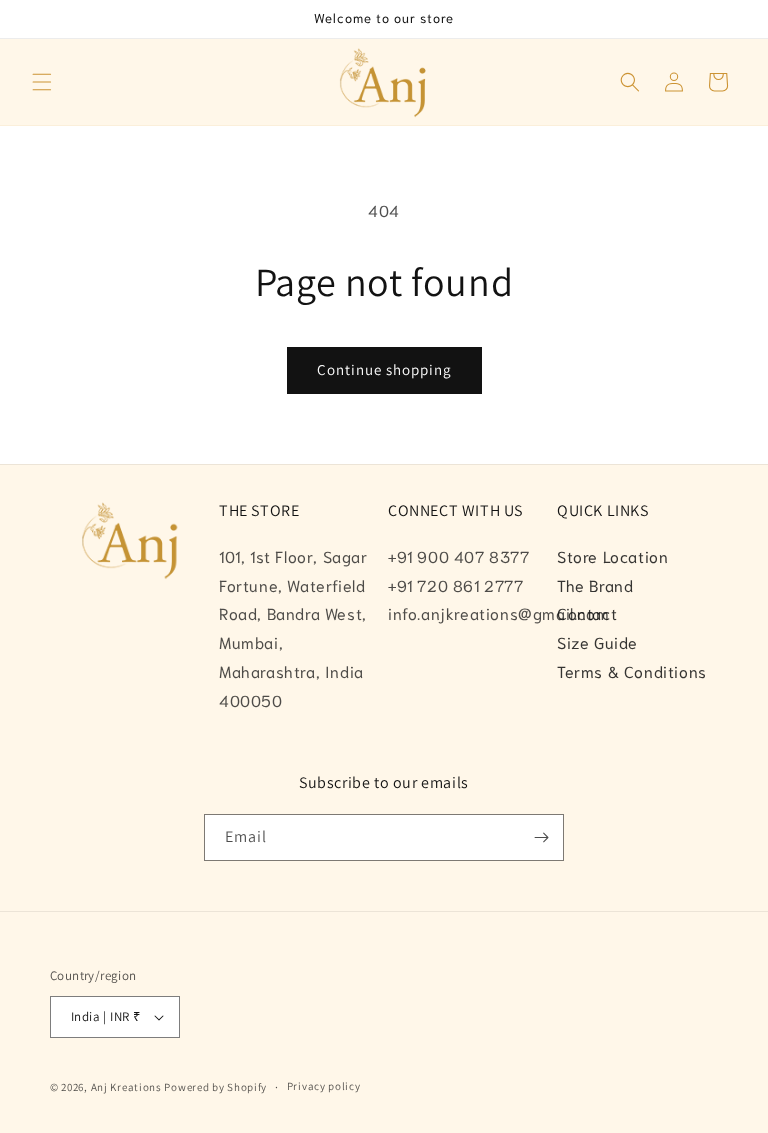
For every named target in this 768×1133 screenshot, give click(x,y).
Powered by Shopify (215, 1087)
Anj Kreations (126, 1087)
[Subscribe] (541, 837)
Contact (587, 612)
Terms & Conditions (632, 670)
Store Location (612, 555)
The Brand (595, 584)
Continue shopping (384, 369)
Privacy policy (324, 1086)
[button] (42, 82)
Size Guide (597, 641)
